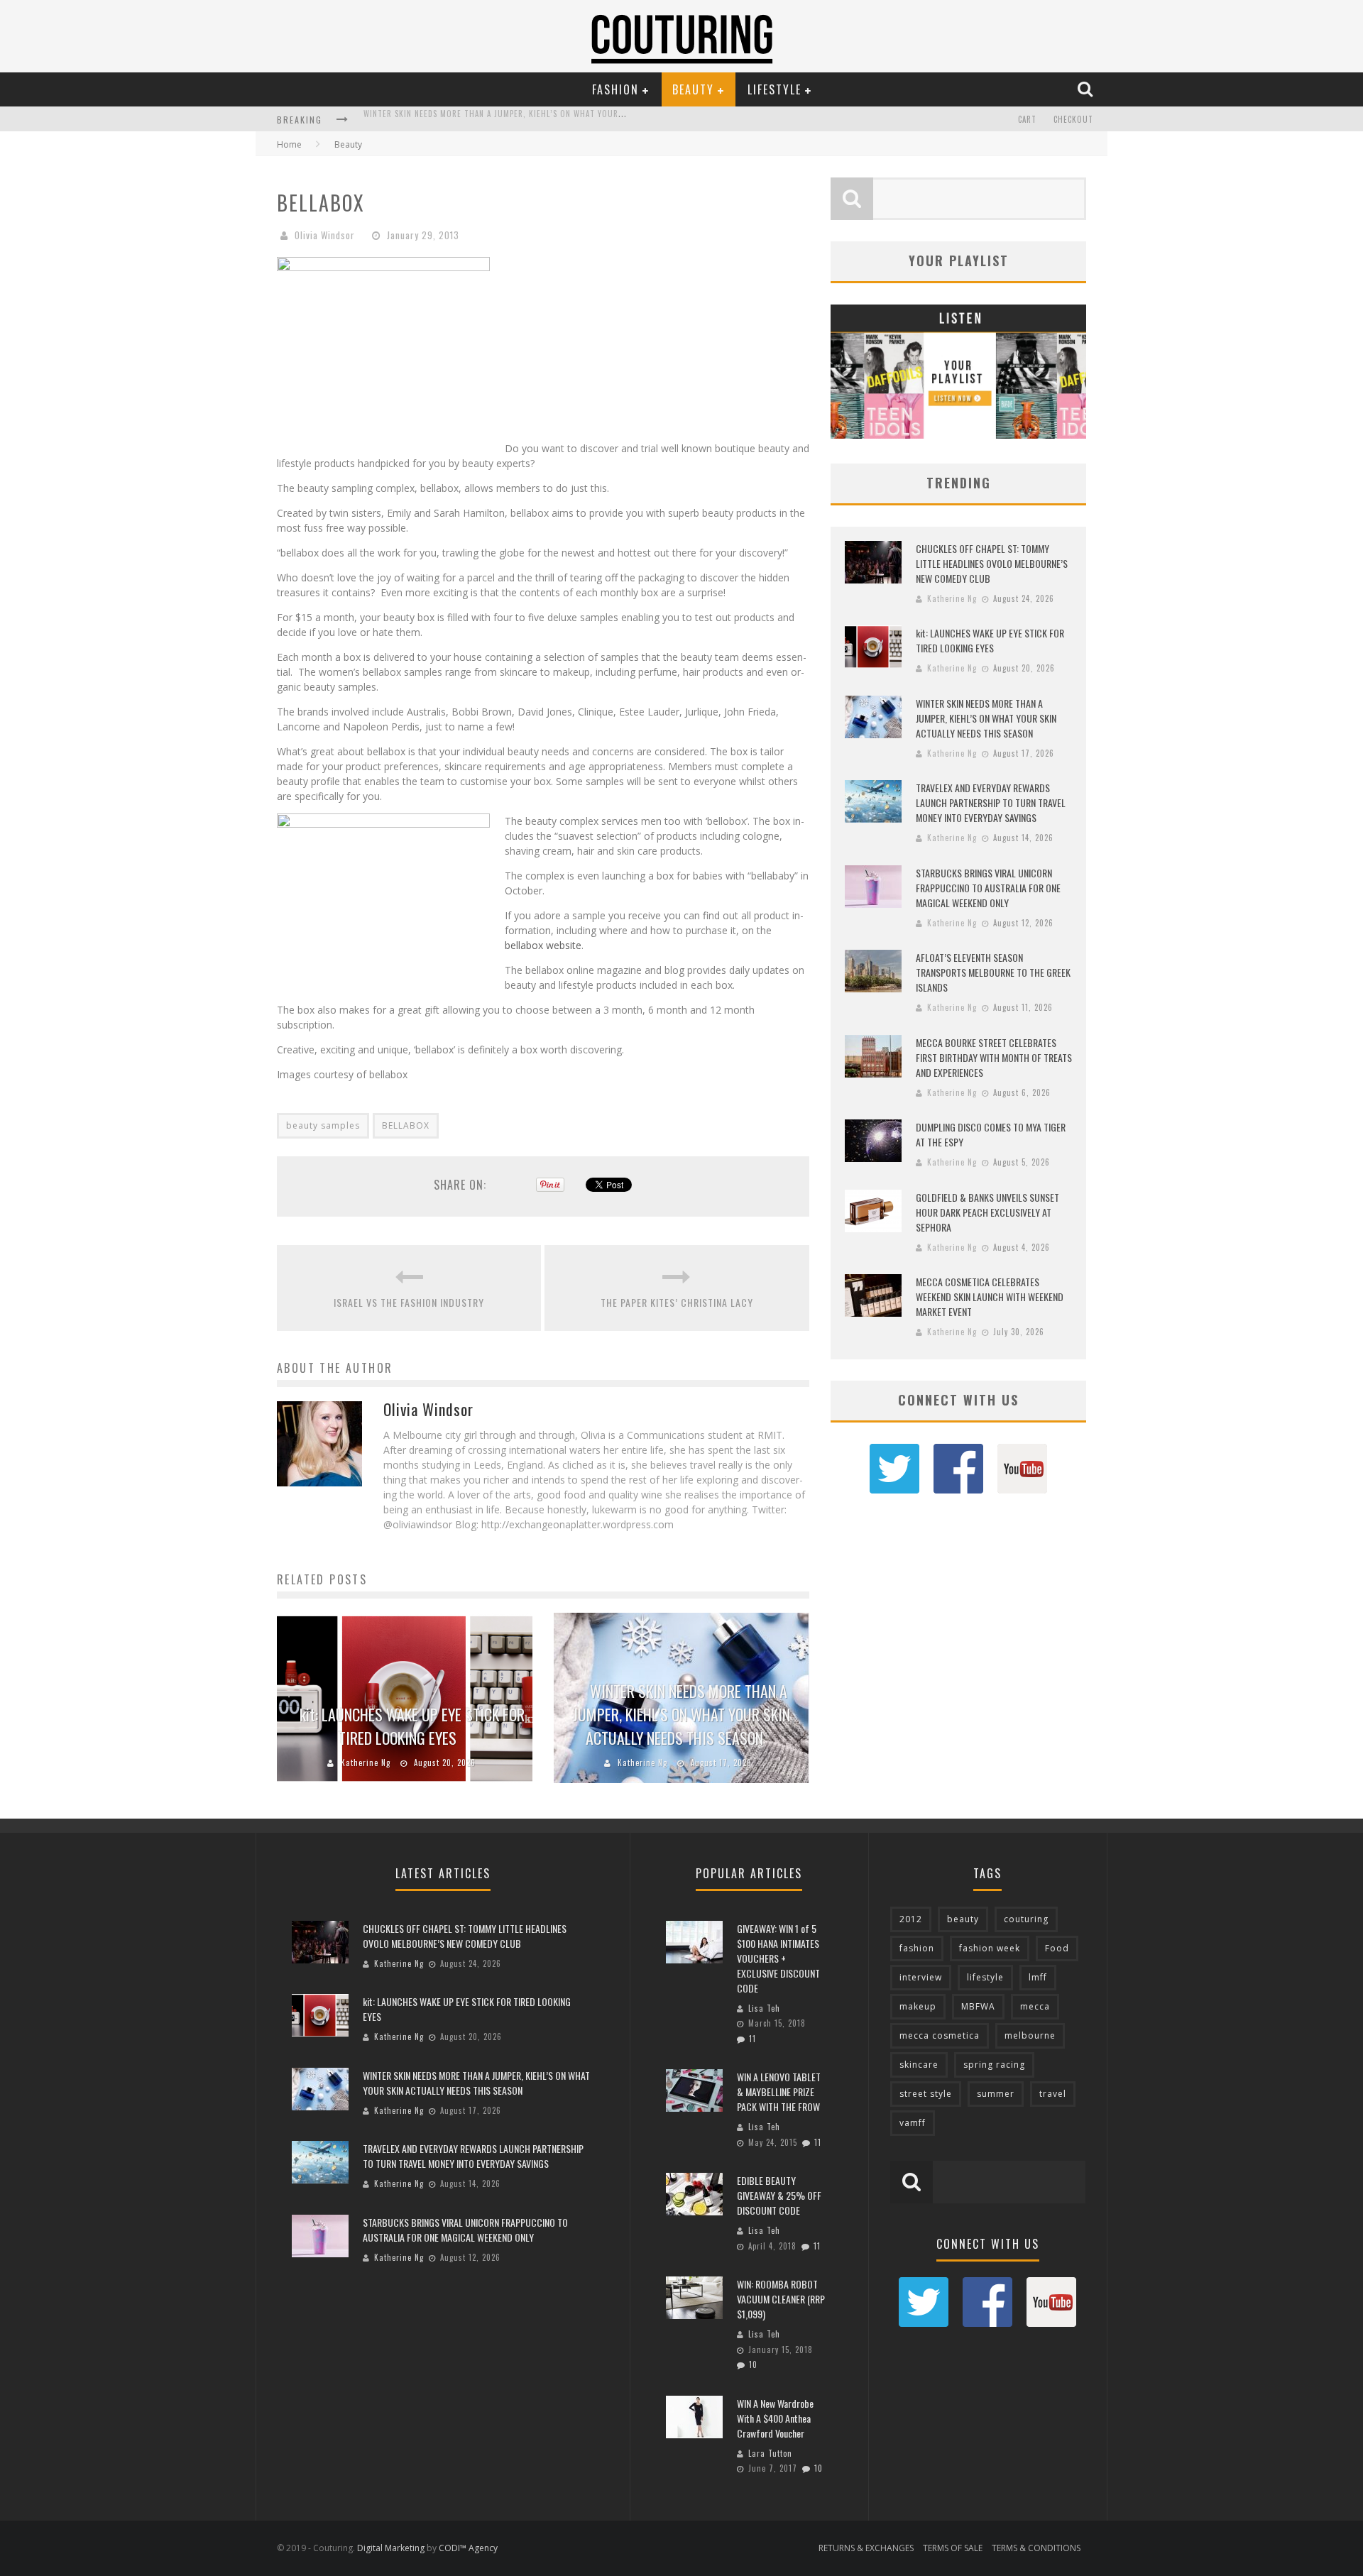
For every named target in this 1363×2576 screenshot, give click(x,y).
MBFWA (978, 2006)
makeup (918, 2006)
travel (1053, 2094)
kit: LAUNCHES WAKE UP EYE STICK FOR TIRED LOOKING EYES (412, 1726)
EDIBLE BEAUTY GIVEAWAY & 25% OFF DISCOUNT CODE (779, 2195)
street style (926, 2094)
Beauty (693, 89)
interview (921, 1977)
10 (753, 2364)
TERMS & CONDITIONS (1036, 2548)
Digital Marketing (391, 2548)
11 (752, 2039)
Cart (1027, 119)
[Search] (1087, 89)
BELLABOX (406, 1125)
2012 (911, 1919)
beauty (963, 1919)
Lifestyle (774, 89)
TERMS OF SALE (953, 2548)
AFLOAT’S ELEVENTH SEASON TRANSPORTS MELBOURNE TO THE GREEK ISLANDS (993, 972)
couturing (1026, 1919)
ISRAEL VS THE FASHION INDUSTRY (409, 1302)
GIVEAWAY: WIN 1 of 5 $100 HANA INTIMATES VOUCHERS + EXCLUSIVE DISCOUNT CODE (778, 1958)
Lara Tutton (770, 2453)
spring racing (994, 2065)
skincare (919, 2065)
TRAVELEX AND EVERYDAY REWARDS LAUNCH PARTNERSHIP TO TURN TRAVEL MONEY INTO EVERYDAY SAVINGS (564, 121)
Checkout (1073, 119)
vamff (913, 2123)
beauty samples (323, 1125)
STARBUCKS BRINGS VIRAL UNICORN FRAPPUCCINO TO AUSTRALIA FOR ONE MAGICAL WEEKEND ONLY (988, 888)
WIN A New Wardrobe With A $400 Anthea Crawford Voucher (775, 2418)
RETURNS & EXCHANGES (866, 2548)
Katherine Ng (366, 1763)
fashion (917, 1948)
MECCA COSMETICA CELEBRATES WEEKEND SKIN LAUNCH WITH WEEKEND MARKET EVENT (990, 1297)
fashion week (990, 1948)
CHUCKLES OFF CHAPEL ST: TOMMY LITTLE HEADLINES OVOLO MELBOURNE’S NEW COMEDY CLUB (992, 563)
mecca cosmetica (940, 2035)
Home (289, 144)
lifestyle (985, 1977)
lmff (1038, 1977)
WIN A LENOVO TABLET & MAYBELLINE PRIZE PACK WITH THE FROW (779, 2092)
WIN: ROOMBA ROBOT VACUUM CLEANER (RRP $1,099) (781, 2299)
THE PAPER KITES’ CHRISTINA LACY (677, 1302)
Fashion (615, 89)
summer (996, 2094)
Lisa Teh (764, 2008)
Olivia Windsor (325, 235)
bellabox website (543, 945)
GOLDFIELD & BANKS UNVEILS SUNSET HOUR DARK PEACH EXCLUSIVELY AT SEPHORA (987, 1212)
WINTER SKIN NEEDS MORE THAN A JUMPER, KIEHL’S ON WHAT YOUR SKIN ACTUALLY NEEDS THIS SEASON (681, 1714)
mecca (1035, 2006)
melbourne (1030, 2035)
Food (1057, 1948)
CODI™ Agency (468, 2548)
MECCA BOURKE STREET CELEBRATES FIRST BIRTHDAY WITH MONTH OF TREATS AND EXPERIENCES (994, 1057)
